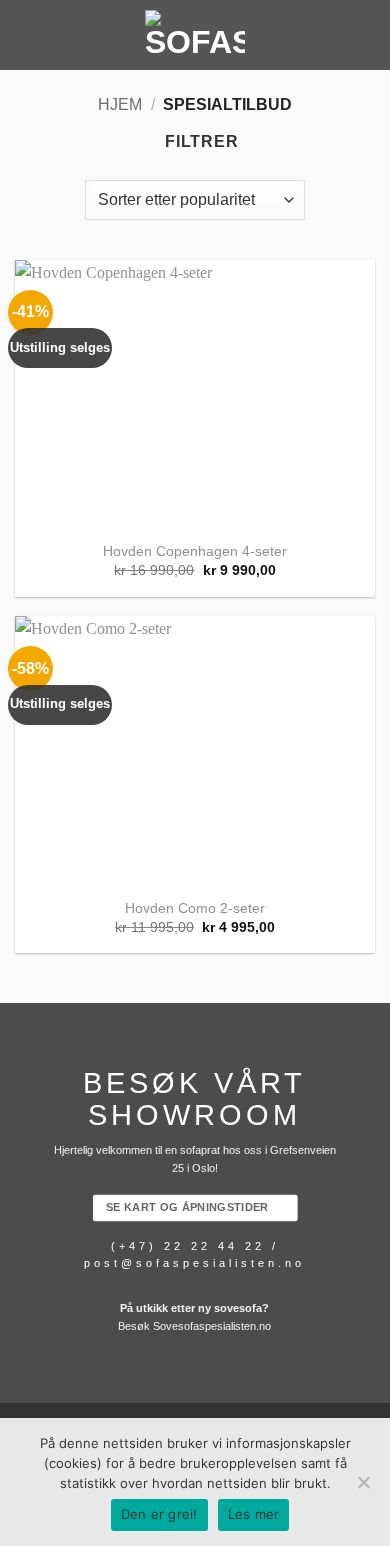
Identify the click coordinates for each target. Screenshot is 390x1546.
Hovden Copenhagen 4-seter (195, 551)
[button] (27, 34)
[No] (363, 1488)
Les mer (254, 1514)
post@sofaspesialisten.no (194, 1264)
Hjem (120, 104)
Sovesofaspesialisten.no (212, 1326)
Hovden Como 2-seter (195, 908)
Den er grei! (159, 1514)
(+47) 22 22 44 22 (188, 1246)
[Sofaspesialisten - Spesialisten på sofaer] (195, 35)
